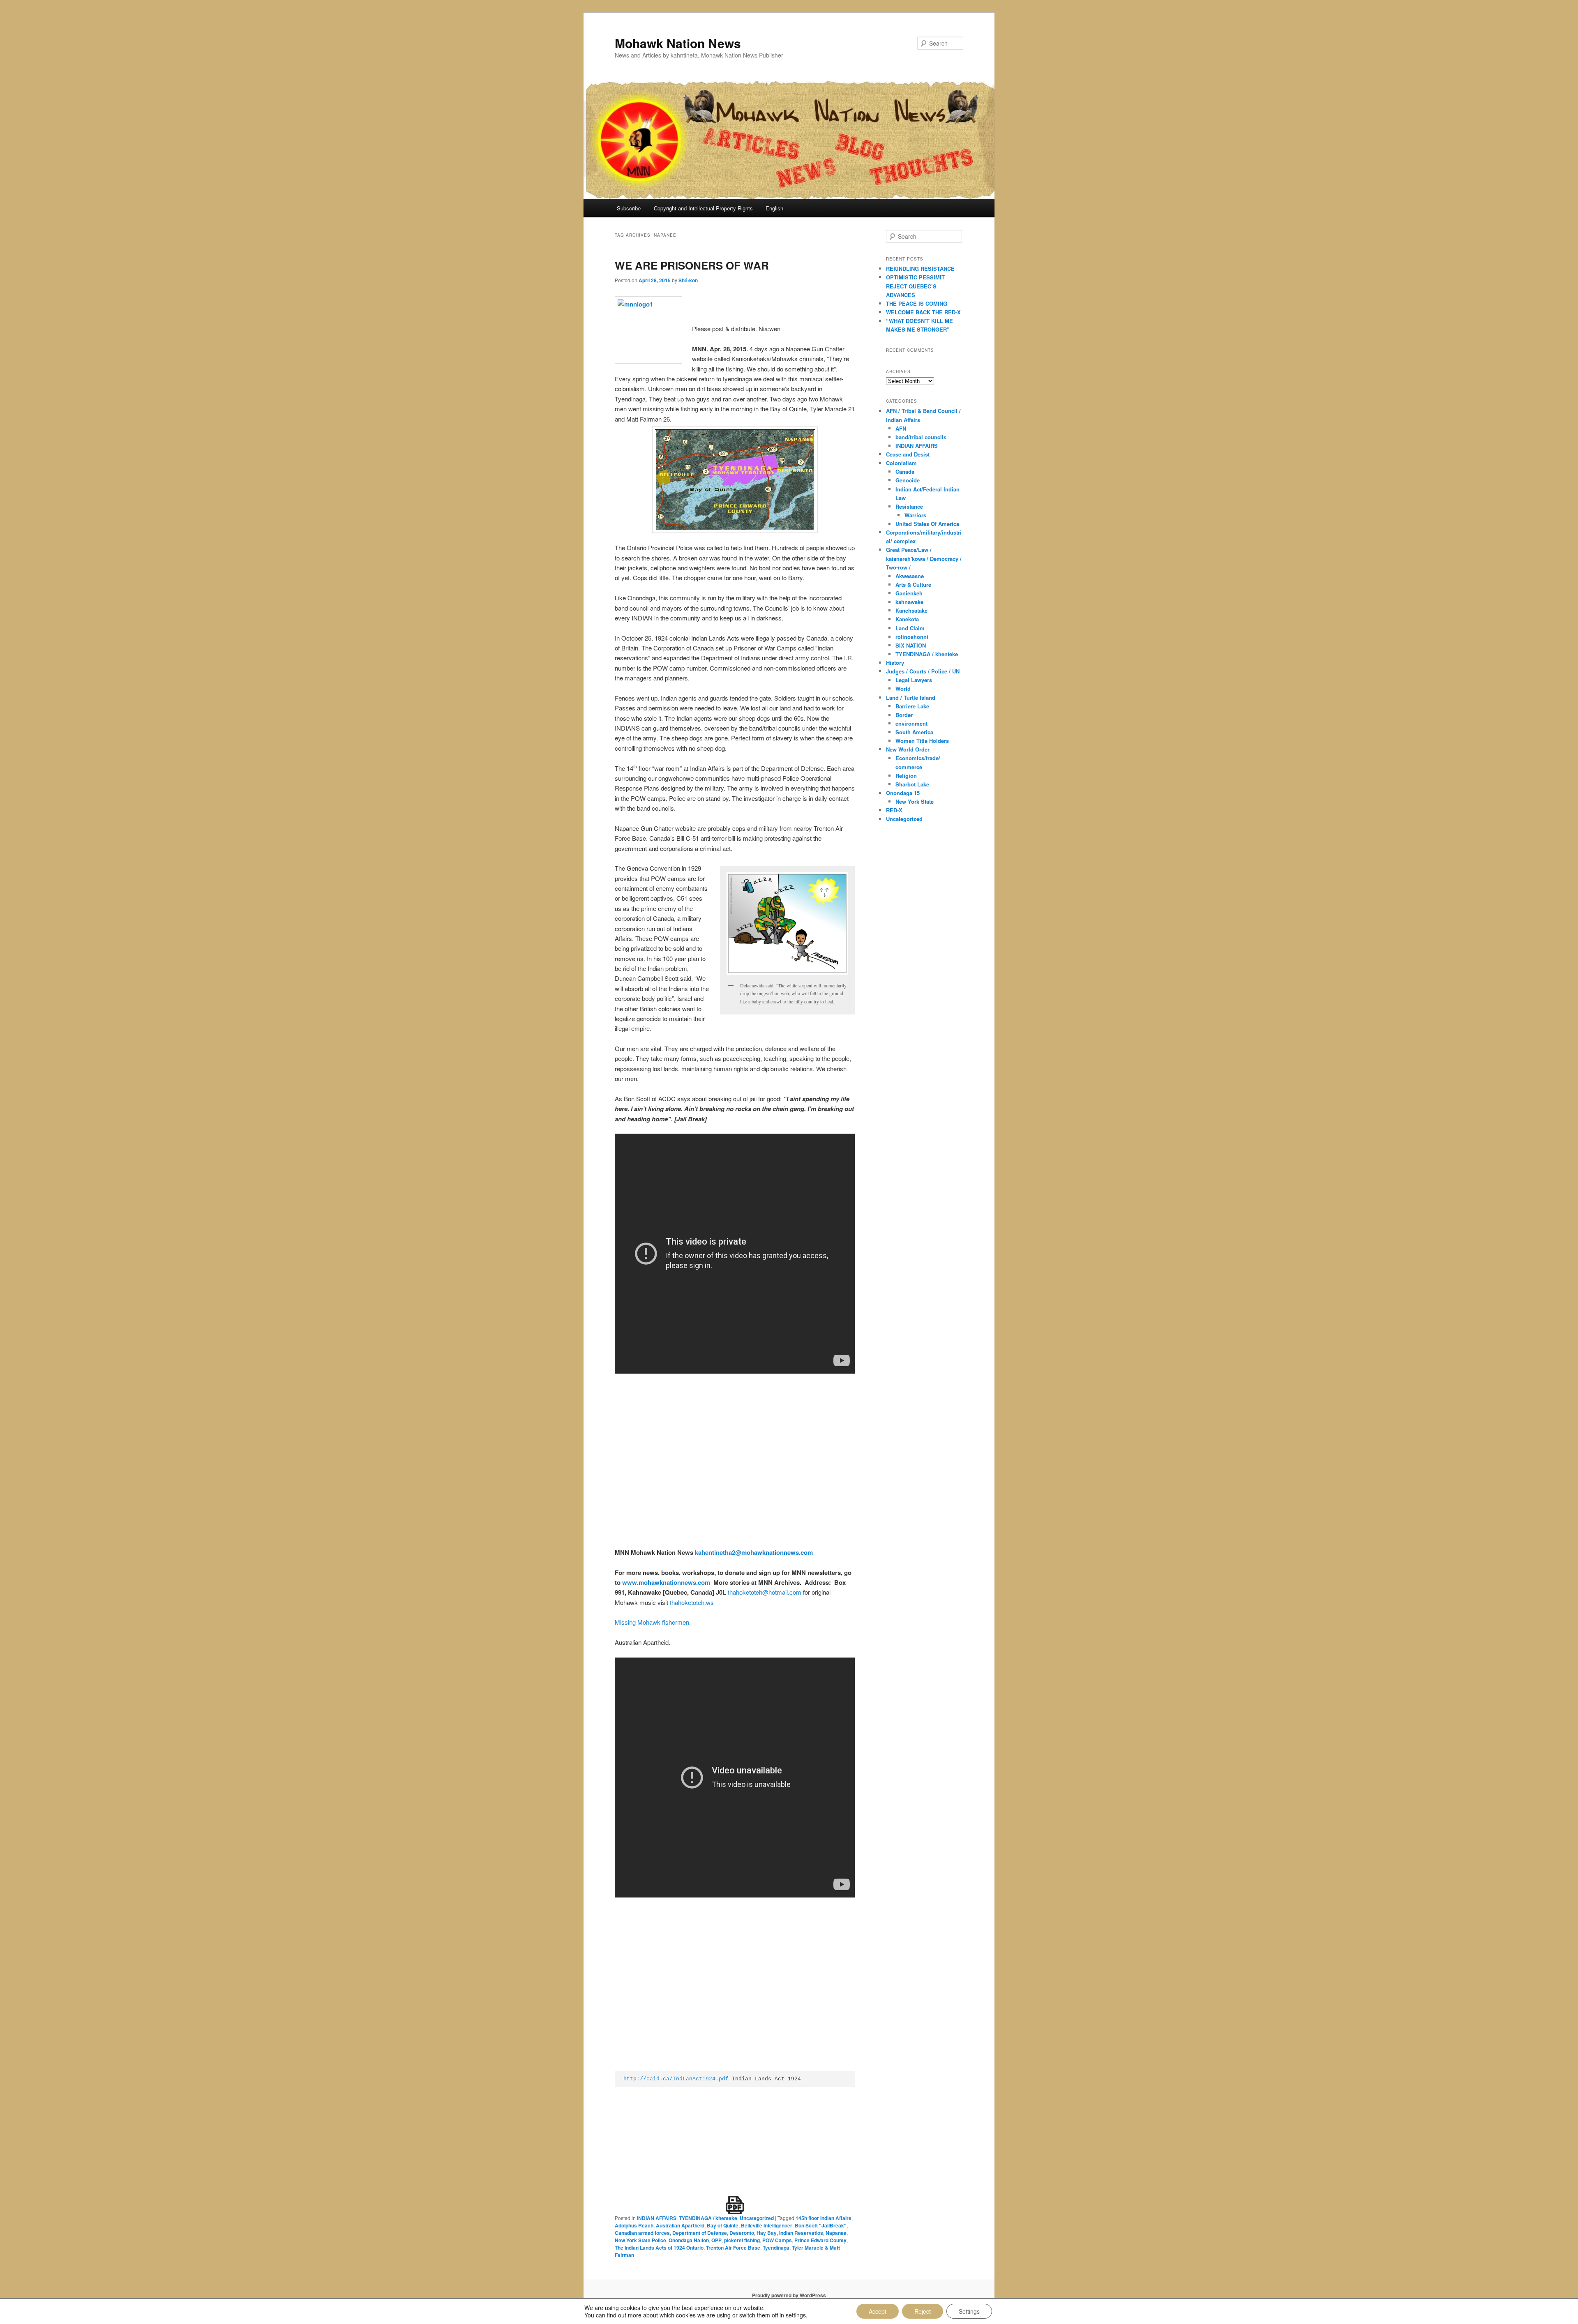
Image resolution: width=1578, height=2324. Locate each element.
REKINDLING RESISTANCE (920, 269)
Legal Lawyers (914, 680)
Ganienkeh (909, 593)
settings (796, 2315)
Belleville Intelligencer (767, 2225)
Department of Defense (700, 2233)
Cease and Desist (908, 454)
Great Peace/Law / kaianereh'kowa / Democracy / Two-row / (924, 558)
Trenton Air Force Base (733, 2248)
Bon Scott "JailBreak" (821, 2225)
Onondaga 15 (903, 793)
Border (904, 715)
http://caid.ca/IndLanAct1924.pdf (676, 2079)
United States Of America (927, 524)
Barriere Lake (912, 706)
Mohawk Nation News (678, 43)
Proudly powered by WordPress (789, 2295)
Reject (923, 2311)
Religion (906, 776)
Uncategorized (757, 2218)
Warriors (915, 515)
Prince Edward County (820, 2240)
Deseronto (742, 2233)
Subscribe (629, 208)
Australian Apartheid (680, 2225)
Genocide (908, 480)
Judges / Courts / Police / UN (923, 671)
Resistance (909, 506)
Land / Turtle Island (911, 697)
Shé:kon (688, 280)
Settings (969, 2311)
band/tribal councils (921, 437)
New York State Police (640, 2240)
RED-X (894, 810)
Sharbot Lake (912, 784)
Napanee (836, 2233)
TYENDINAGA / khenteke (708, 2218)
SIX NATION (911, 645)
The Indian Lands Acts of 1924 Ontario (659, 2248)
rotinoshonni (912, 637)
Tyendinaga (776, 2248)
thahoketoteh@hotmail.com (765, 1592)
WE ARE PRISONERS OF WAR (692, 265)
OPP (716, 2240)
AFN (901, 428)
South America (914, 732)
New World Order (908, 749)
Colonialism (901, 463)
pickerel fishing (742, 2240)
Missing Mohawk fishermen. (653, 1622)
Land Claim (910, 628)
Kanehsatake (911, 610)
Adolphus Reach (634, 2225)
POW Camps (777, 2240)
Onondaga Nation (689, 2240)
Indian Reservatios (801, 2233)
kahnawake (909, 602)
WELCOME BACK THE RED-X (923, 312)
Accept (878, 2311)
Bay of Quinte (723, 2225)
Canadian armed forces (642, 2233)
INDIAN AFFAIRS (657, 2218)
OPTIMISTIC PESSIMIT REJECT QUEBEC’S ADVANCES (915, 286)
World (903, 688)
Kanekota (907, 619)
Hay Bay (767, 2233)
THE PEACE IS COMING (917, 303)
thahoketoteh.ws (692, 1602)
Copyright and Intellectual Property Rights (703, 208)
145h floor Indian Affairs (824, 2218)
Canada (905, 471)
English (774, 208)
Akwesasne (910, 576)
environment (911, 723)
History (895, 663)
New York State (915, 801)
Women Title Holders (922, 741)
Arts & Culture (913, 584)
